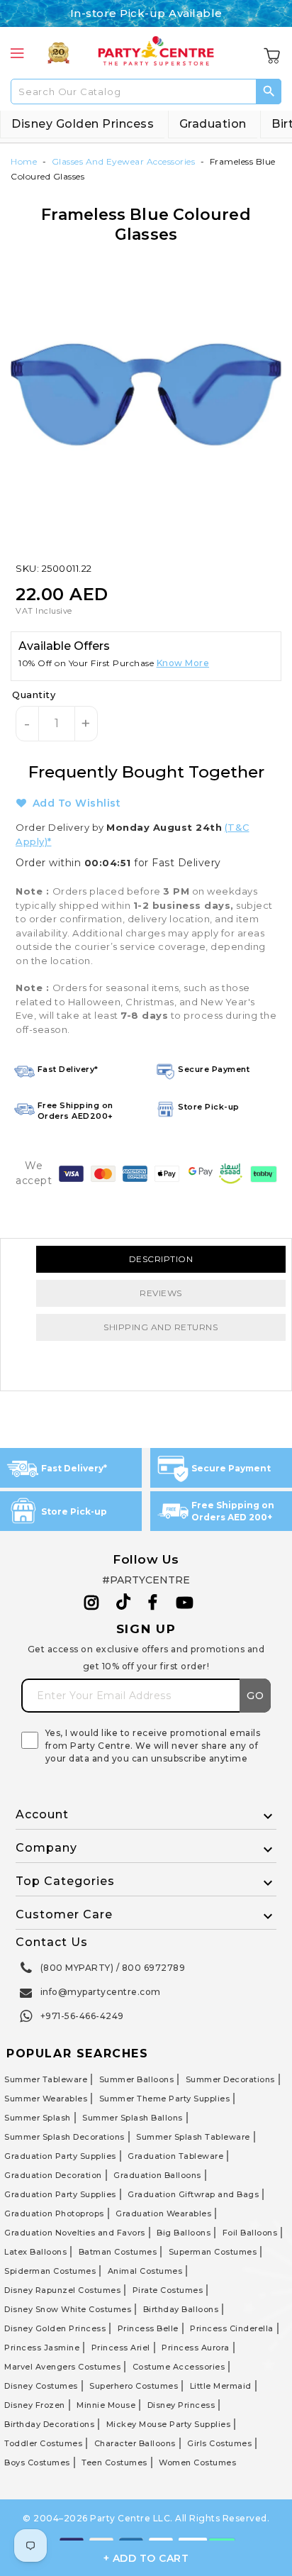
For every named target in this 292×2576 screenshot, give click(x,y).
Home (24, 161)
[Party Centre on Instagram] (92, 1603)
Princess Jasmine (42, 2348)
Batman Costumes (118, 2252)
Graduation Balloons (157, 2175)
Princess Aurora (196, 2348)
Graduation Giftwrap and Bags (193, 2194)
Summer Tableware (46, 2079)
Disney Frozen (35, 2405)
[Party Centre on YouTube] (185, 1603)
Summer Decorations (230, 2079)
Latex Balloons (35, 2252)
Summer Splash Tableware (193, 2137)
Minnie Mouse (106, 2405)
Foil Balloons (250, 2233)
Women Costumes (197, 2462)
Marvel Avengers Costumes (62, 2367)
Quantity (34, 695)
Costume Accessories (179, 2367)
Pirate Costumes (168, 2290)
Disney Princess (181, 2405)
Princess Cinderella (232, 2328)
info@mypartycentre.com (101, 1992)
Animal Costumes (145, 2271)
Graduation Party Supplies (60, 2156)
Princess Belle (148, 2328)
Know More (183, 663)
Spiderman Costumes (50, 2271)
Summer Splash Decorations (64, 2137)
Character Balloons (135, 2443)
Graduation (213, 124)
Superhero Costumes (134, 2386)
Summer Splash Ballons (133, 2118)
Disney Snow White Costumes (68, 2309)
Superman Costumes (213, 2252)
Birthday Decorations (49, 2424)
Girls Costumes (219, 2443)
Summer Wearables (46, 2099)
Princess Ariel (121, 2348)
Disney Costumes (41, 2386)
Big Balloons (184, 2233)
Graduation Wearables (163, 2213)
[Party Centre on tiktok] (123, 1604)
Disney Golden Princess (83, 124)
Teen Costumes (114, 2462)
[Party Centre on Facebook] (154, 1603)
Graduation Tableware (175, 2156)
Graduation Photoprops (54, 2213)
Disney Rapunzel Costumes (62, 2290)
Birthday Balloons (181, 2309)
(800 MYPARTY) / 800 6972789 (113, 1968)
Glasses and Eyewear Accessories (124, 161)
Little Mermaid (221, 2386)
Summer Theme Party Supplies (165, 2099)
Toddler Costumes (43, 2443)
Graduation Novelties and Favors (75, 2233)
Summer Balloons (137, 2079)
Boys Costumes (37, 2462)
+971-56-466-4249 (82, 2016)
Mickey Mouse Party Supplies (169, 2424)
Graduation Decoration (53, 2175)
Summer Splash (38, 2118)
